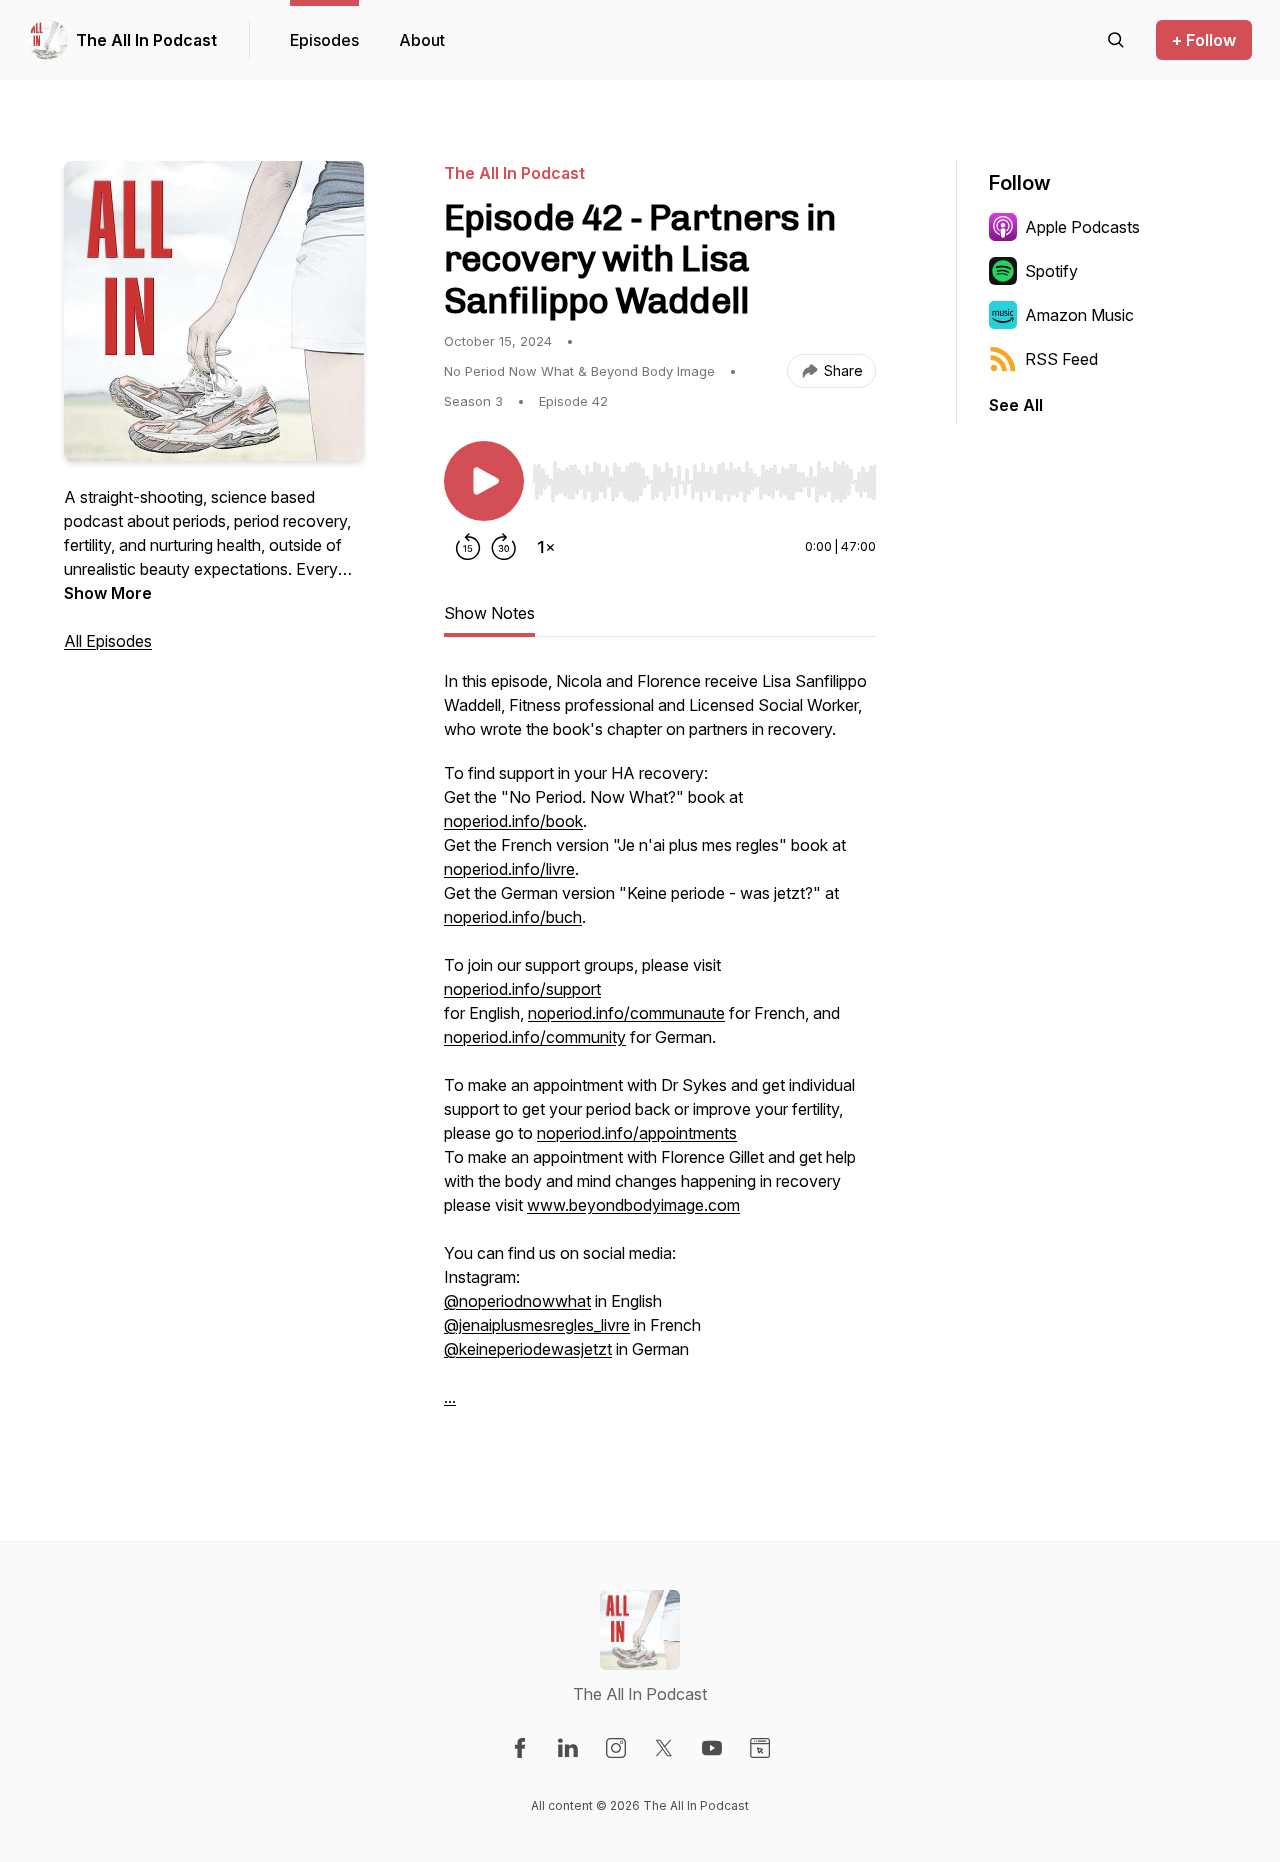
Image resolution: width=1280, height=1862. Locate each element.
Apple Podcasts (1082, 227)
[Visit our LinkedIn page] (568, 1748)
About (422, 40)
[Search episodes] (1116, 40)
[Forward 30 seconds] (504, 547)
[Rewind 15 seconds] (468, 547)
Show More (108, 593)
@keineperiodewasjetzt (528, 1349)
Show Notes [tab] (489, 613)
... (450, 1397)
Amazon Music (1079, 315)
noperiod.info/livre (509, 869)
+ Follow (1204, 40)
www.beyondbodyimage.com (633, 1205)
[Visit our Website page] (760, 1748)
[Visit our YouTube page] (712, 1748)
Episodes (324, 40)
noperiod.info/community (535, 1037)
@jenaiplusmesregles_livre (537, 1325)
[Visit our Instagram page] (616, 1748)
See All (1016, 405)
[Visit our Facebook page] (520, 1748)
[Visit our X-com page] (664, 1748)
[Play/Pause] (484, 481)
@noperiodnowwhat (517, 1301)
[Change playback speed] (546, 547)
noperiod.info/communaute (626, 1013)
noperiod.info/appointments (637, 1133)
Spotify (1051, 271)
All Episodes (108, 641)
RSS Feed (1061, 359)
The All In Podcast (146, 40)
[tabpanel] (660, 1049)
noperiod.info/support (522, 989)
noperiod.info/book (513, 821)
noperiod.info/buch (513, 917)
